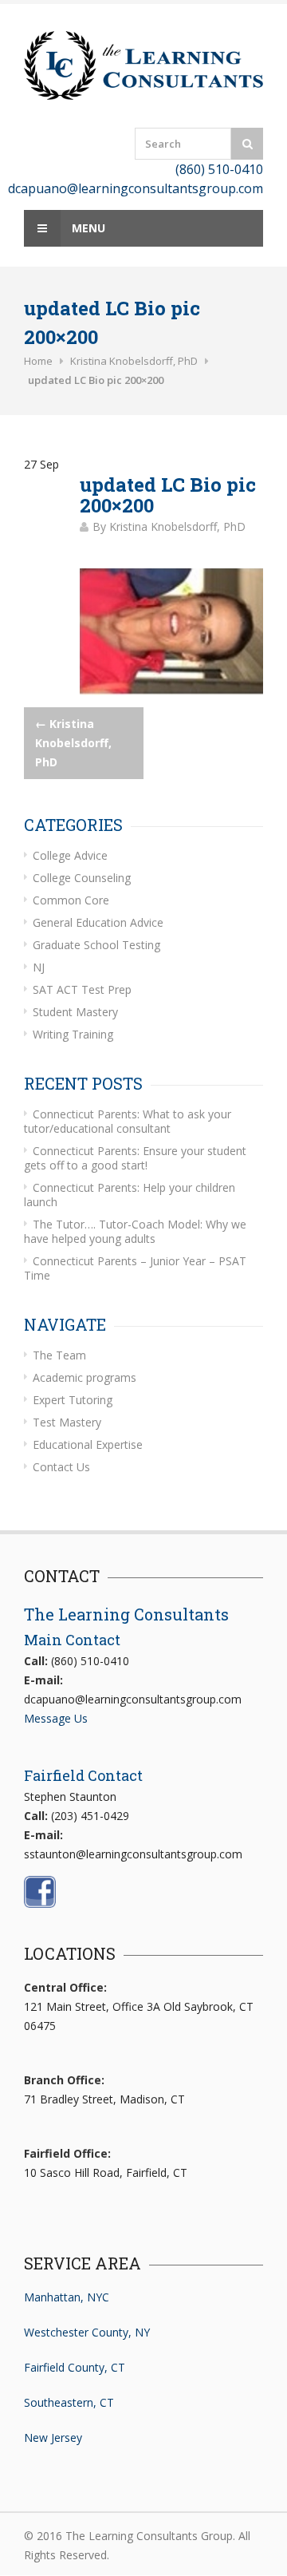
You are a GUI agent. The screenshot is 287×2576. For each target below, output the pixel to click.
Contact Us (61, 1467)
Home (38, 361)
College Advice (70, 855)
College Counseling (82, 878)
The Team (59, 1355)
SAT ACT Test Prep (82, 989)
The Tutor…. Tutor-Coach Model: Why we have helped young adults (135, 1231)
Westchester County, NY (87, 2332)
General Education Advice (98, 922)
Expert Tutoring (73, 1400)
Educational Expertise (88, 1444)
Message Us (56, 1718)
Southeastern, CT (69, 2402)
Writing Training (73, 1034)
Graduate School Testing (96, 945)
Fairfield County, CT (75, 2367)
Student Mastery (75, 1012)
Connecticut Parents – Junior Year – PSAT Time (135, 1268)
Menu (87, 228)
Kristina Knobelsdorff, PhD (134, 361)
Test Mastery (67, 1422)
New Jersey (53, 2438)
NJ (39, 967)
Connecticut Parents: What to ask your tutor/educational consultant (128, 1121)
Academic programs (85, 1377)
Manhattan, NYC (67, 2297)
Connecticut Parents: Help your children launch (130, 1195)
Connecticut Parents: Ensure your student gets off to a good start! (135, 1158)
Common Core (71, 900)
